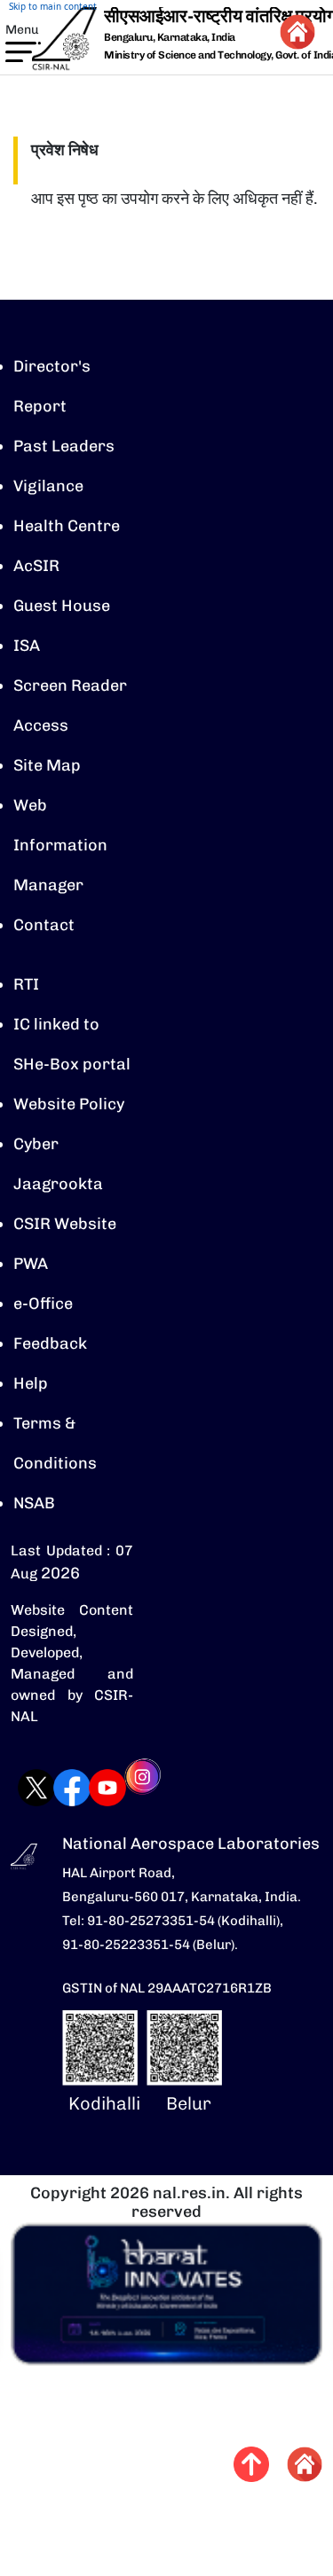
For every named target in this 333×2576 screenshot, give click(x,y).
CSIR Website (65, 1224)
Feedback (50, 1343)
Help (31, 1383)
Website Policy (69, 1104)
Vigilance (48, 486)
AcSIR (36, 566)
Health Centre (67, 526)
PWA (31, 1264)
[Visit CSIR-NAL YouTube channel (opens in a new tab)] (90, 1788)
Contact (44, 925)
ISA (27, 646)
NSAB (34, 1503)
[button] (12, 51)
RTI (26, 984)
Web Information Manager (60, 845)
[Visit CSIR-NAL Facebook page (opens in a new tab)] (54, 1788)
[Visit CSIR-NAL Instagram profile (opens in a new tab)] (125, 1789)
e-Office (43, 1304)
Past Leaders (64, 446)
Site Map (47, 765)
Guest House (62, 606)
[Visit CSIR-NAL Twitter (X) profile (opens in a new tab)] (19, 1788)
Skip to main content (53, 6)
